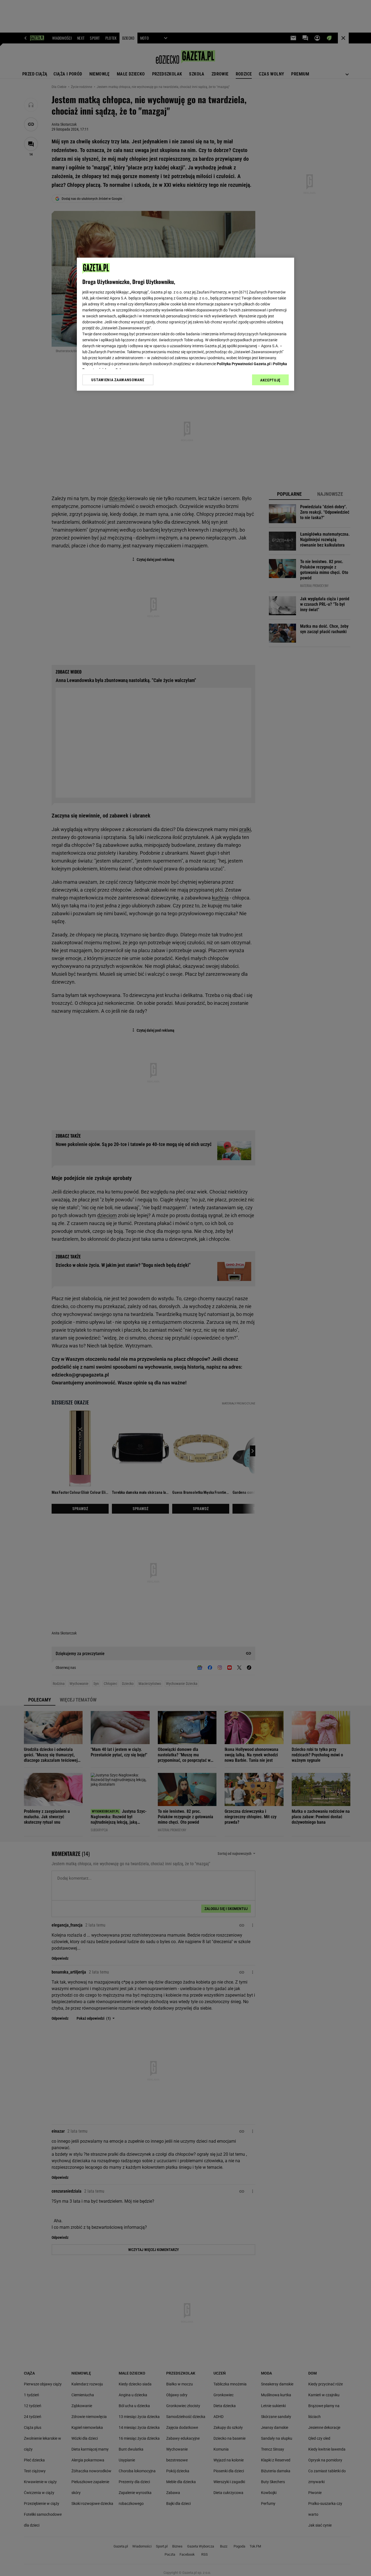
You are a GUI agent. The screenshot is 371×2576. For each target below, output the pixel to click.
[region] (185, 324)
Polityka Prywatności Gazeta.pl (244, 364)
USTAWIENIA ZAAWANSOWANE (118, 380)
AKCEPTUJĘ (270, 380)
